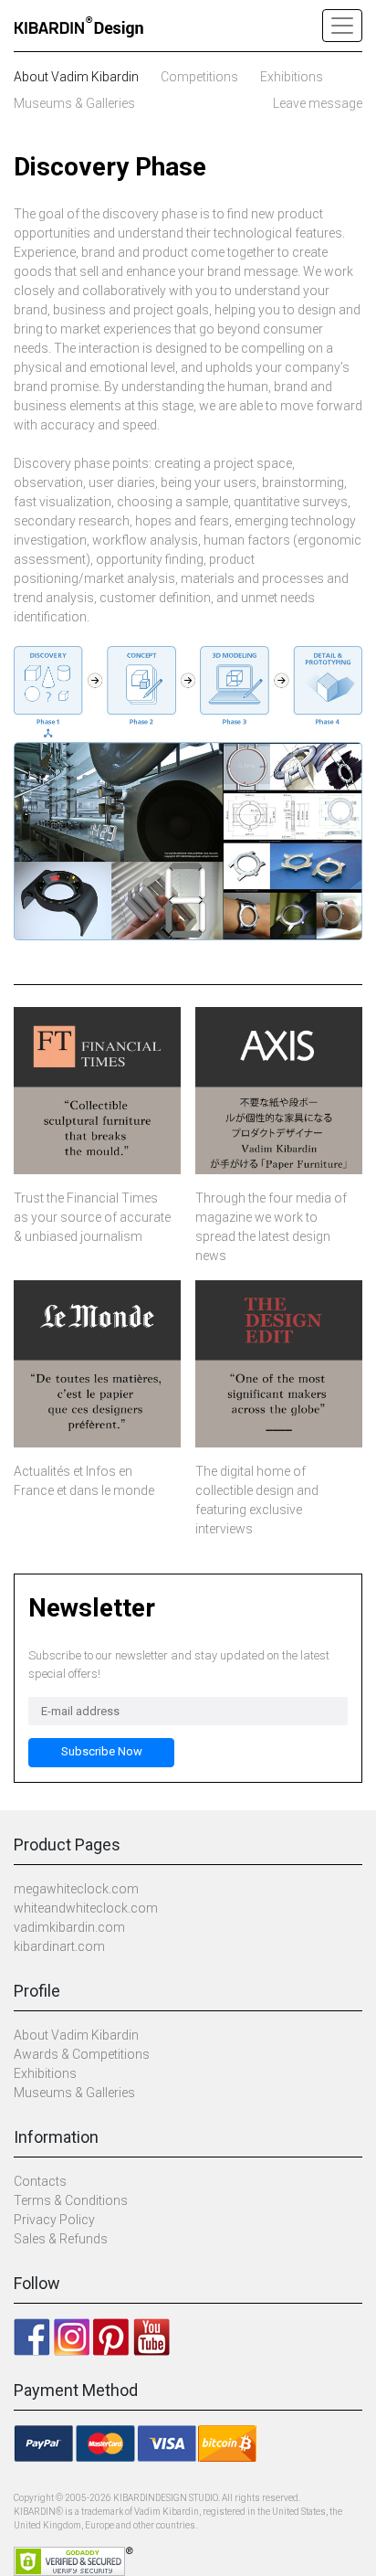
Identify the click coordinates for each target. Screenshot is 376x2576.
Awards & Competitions (82, 2054)
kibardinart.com (59, 1946)
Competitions (199, 77)
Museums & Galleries (74, 103)
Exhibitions (292, 77)
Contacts (40, 2181)
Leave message (318, 103)
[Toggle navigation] (342, 26)
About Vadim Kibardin (76, 77)
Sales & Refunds (61, 2239)
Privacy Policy (54, 2220)
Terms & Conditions (71, 2200)
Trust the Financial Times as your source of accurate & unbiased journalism (92, 1217)
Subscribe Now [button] (102, 1751)
